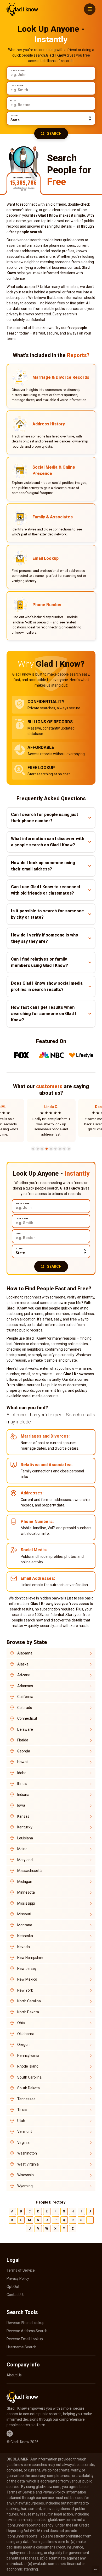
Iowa (21, 1805)
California (25, 1697)
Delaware (25, 1729)
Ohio (21, 2023)
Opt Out (13, 2287)
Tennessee (26, 2099)
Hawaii (23, 1762)
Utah (21, 2121)
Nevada (24, 1947)
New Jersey (27, 1969)
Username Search (21, 2347)
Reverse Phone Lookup (25, 2323)
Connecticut (27, 1718)
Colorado (25, 1708)
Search (54, 134)
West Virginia (28, 2164)
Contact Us (16, 2295)
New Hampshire (30, 1958)
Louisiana (25, 1838)
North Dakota (28, 2012)
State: (14, 116)
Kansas (23, 1816)
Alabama (25, 1653)
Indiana (23, 1795)
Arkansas (25, 1686)
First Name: (18, 71)
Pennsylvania (28, 2056)
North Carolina (29, 2001)
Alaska (23, 1664)
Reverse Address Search (27, 2331)
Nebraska (25, 1936)
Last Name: (17, 86)
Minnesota (26, 1892)
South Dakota (29, 2088)
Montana (25, 1925)
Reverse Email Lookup (25, 2339)
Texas (22, 2110)
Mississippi (26, 1903)
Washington (27, 2153)
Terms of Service (21, 2270)
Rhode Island (28, 2066)
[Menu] (90, 9)
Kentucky (25, 1827)
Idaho (22, 1773)
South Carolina (29, 2077)
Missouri (24, 1914)
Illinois (22, 1784)
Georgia (24, 1751)
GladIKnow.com (22, 9)
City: (13, 101)
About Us (14, 2375)
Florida (23, 1740)
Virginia (23, 2142)
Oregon (23, 2045)
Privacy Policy (18, 2278)
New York (25, 1990)
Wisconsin (25, 2175)
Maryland (25, 1860)
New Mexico (27, 1979)
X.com (10, 2434)
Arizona (24, 1675)
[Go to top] (95, 2569)
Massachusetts (30, 1871)
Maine (22, 1849)
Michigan (25, 1882)
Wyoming (25, 2186)
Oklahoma (26, 2034)
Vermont (25, 2131)
